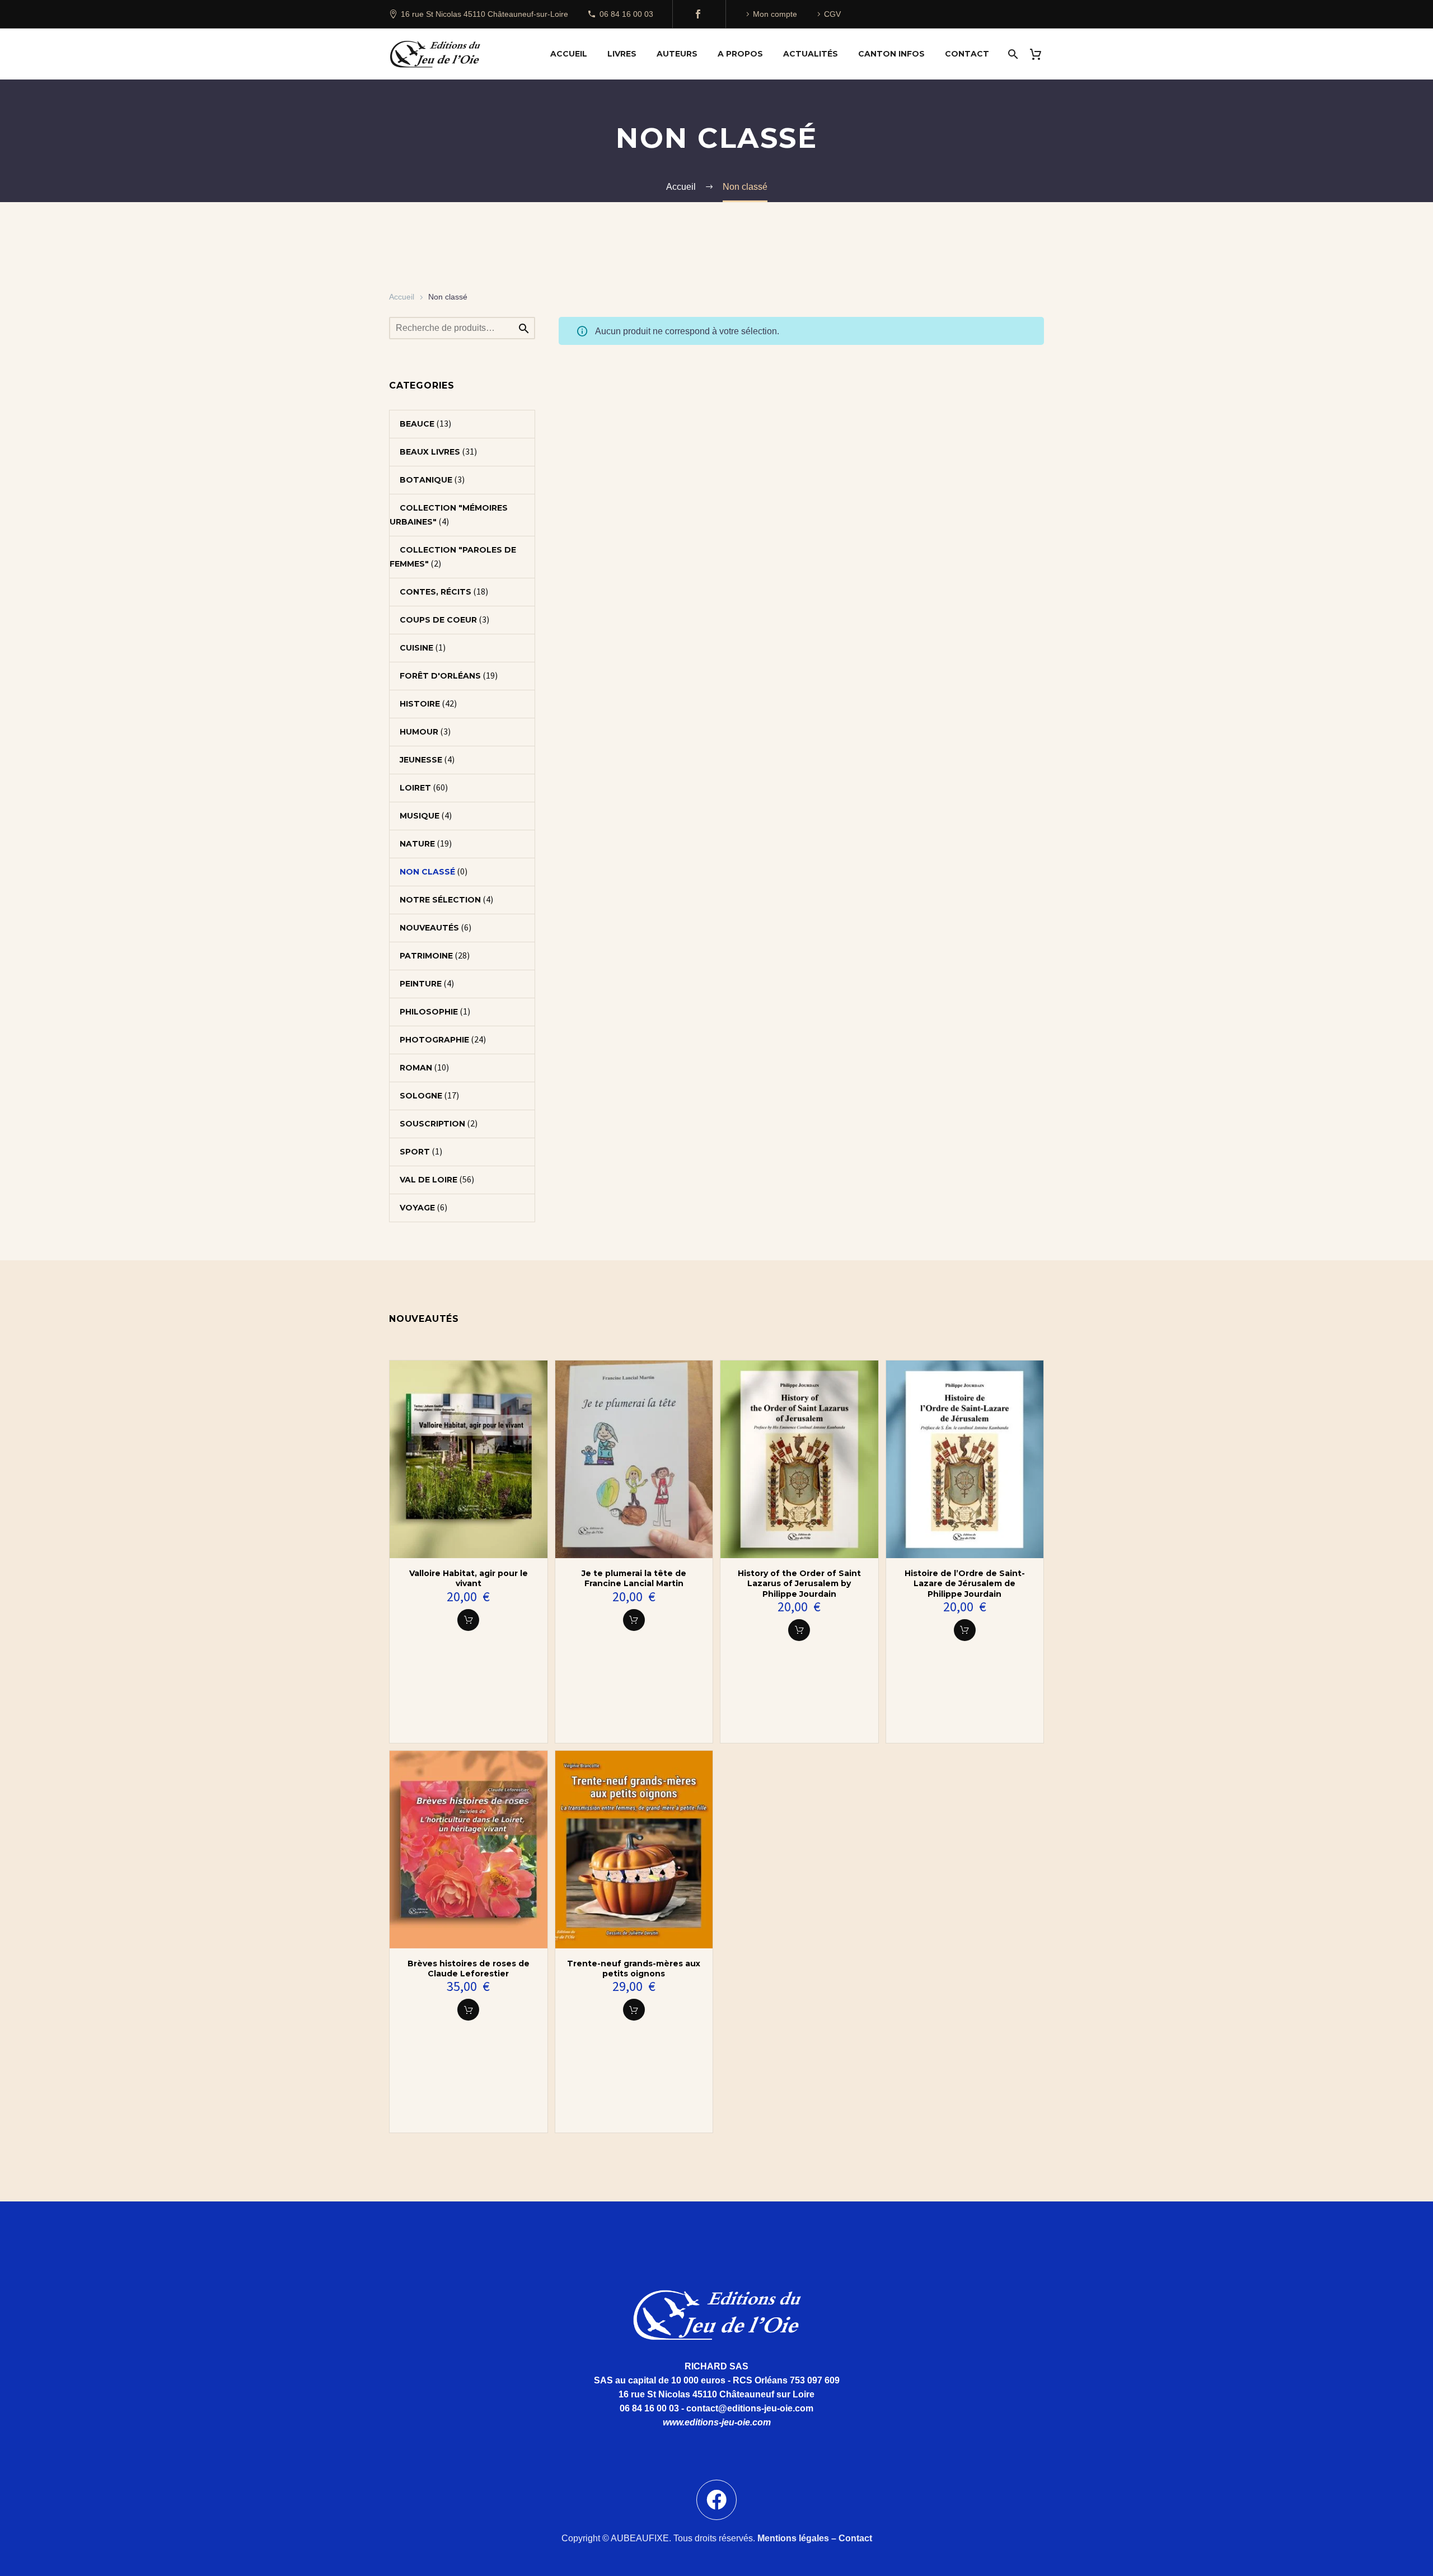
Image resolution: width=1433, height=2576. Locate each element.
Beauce (417, 424)
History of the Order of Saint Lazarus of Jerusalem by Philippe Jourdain (799, 1583)
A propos (740, 54)
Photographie (434, 1040)
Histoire (420, 704)
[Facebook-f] (716, 2500)
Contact (967, 54)
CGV (832, 14)
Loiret (415, 788)
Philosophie (429, 1012)
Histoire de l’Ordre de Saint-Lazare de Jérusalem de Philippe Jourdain (965, 1583)
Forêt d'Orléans (440, 676)
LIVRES (622, 54)
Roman (416, 1068)
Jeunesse (421, 760)
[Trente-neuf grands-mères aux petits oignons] (634, 1850)
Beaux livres (430, 452)
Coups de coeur (438, 620)
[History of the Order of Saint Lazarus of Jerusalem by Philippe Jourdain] (799, 1459)
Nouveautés (429, 928)
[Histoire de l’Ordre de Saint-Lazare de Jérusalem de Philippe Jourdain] (965, 1459)
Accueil (569, 54)
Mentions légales (793, 2538)
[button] (468, 1620)
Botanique (426, 480)
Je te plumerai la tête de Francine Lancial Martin (634, 1578)
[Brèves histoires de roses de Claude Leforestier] (469, 1850)
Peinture (421, 984)
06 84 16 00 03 (626, 14)
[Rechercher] (1012, 54)
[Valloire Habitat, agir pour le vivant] (469, 1459)
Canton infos (891, 54)
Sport (415, 1152)
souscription (432, 1124)
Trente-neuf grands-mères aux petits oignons (634, 1969)
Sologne (421, 1096)
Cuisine (416, 648)
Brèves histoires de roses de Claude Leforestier (469, 1969)
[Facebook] (698, 14)
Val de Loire (429, 1180)
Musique (420, 816)
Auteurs (677, 54)
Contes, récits (435, 592)
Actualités (811, 54)
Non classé (427, 872)
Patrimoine (426, 956)
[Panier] (1040, 54)
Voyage (417, 1208)
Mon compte (775, 14)
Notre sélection (440, 900)
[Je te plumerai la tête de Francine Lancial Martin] (634, 1459)
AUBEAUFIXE (640, 2538)
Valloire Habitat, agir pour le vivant (469, 1578)
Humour (419, 732)
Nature (417, 844)
